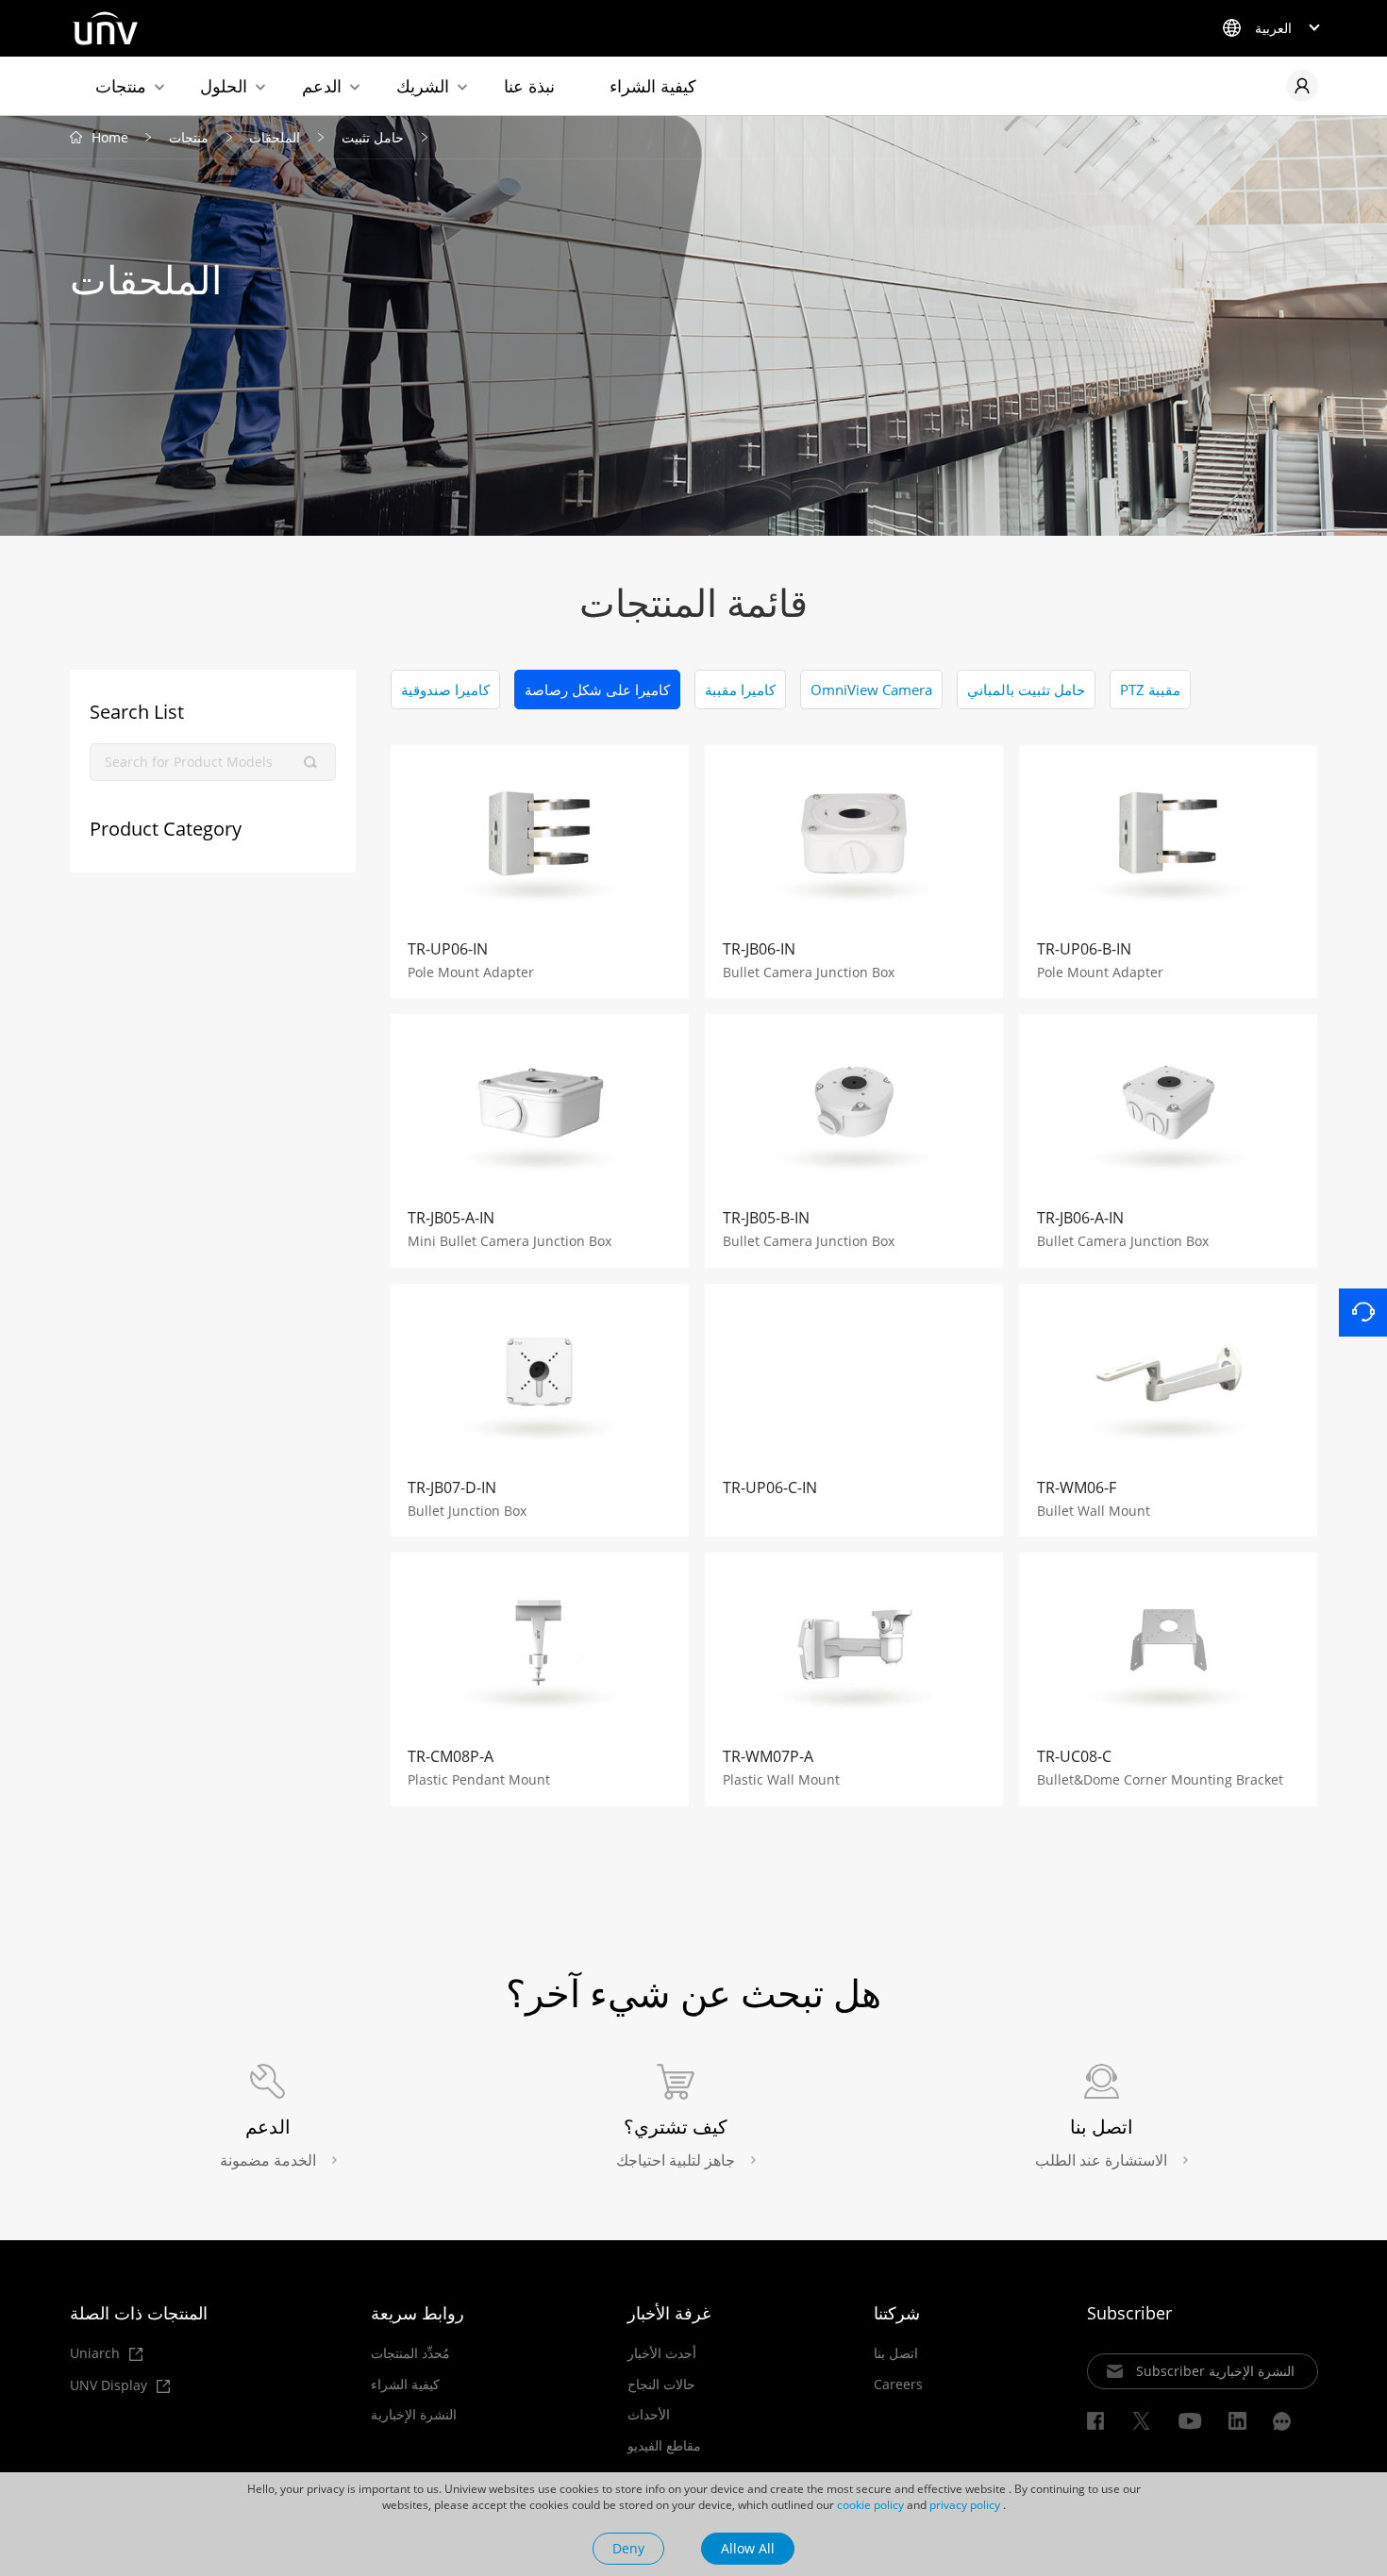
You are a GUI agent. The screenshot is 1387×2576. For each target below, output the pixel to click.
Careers (898, 2385)
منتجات (121, 86)
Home (110, 137)
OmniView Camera (871, 690)
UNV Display (110, 2386)
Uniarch (97, 2354)
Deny (628, 2548)
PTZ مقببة (1150, 690)
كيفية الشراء (653, 86)
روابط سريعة (418, 2313)
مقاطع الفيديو (664, 2446)
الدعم (322, 86)
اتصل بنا (896, 2353)
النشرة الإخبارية (414, 2415)
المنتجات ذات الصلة (139, 2313)
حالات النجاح (661, 2385)
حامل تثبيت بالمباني (1026, 690)
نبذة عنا (529, 86)
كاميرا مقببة (740, 690)
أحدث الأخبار (662, 2353)
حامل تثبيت (373, 137)
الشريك (423, 86)
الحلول (224, 86)
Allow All (748, 2548)
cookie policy (870, 2505)
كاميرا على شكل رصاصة (597, 690)
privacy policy (965, 2505)
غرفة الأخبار (669, 2313)
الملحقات (275, 137)
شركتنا (897, 2313)
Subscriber (1129, 2313)
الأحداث (649, 2415)
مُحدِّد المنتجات (410, 2353)
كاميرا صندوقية (445, 690)
